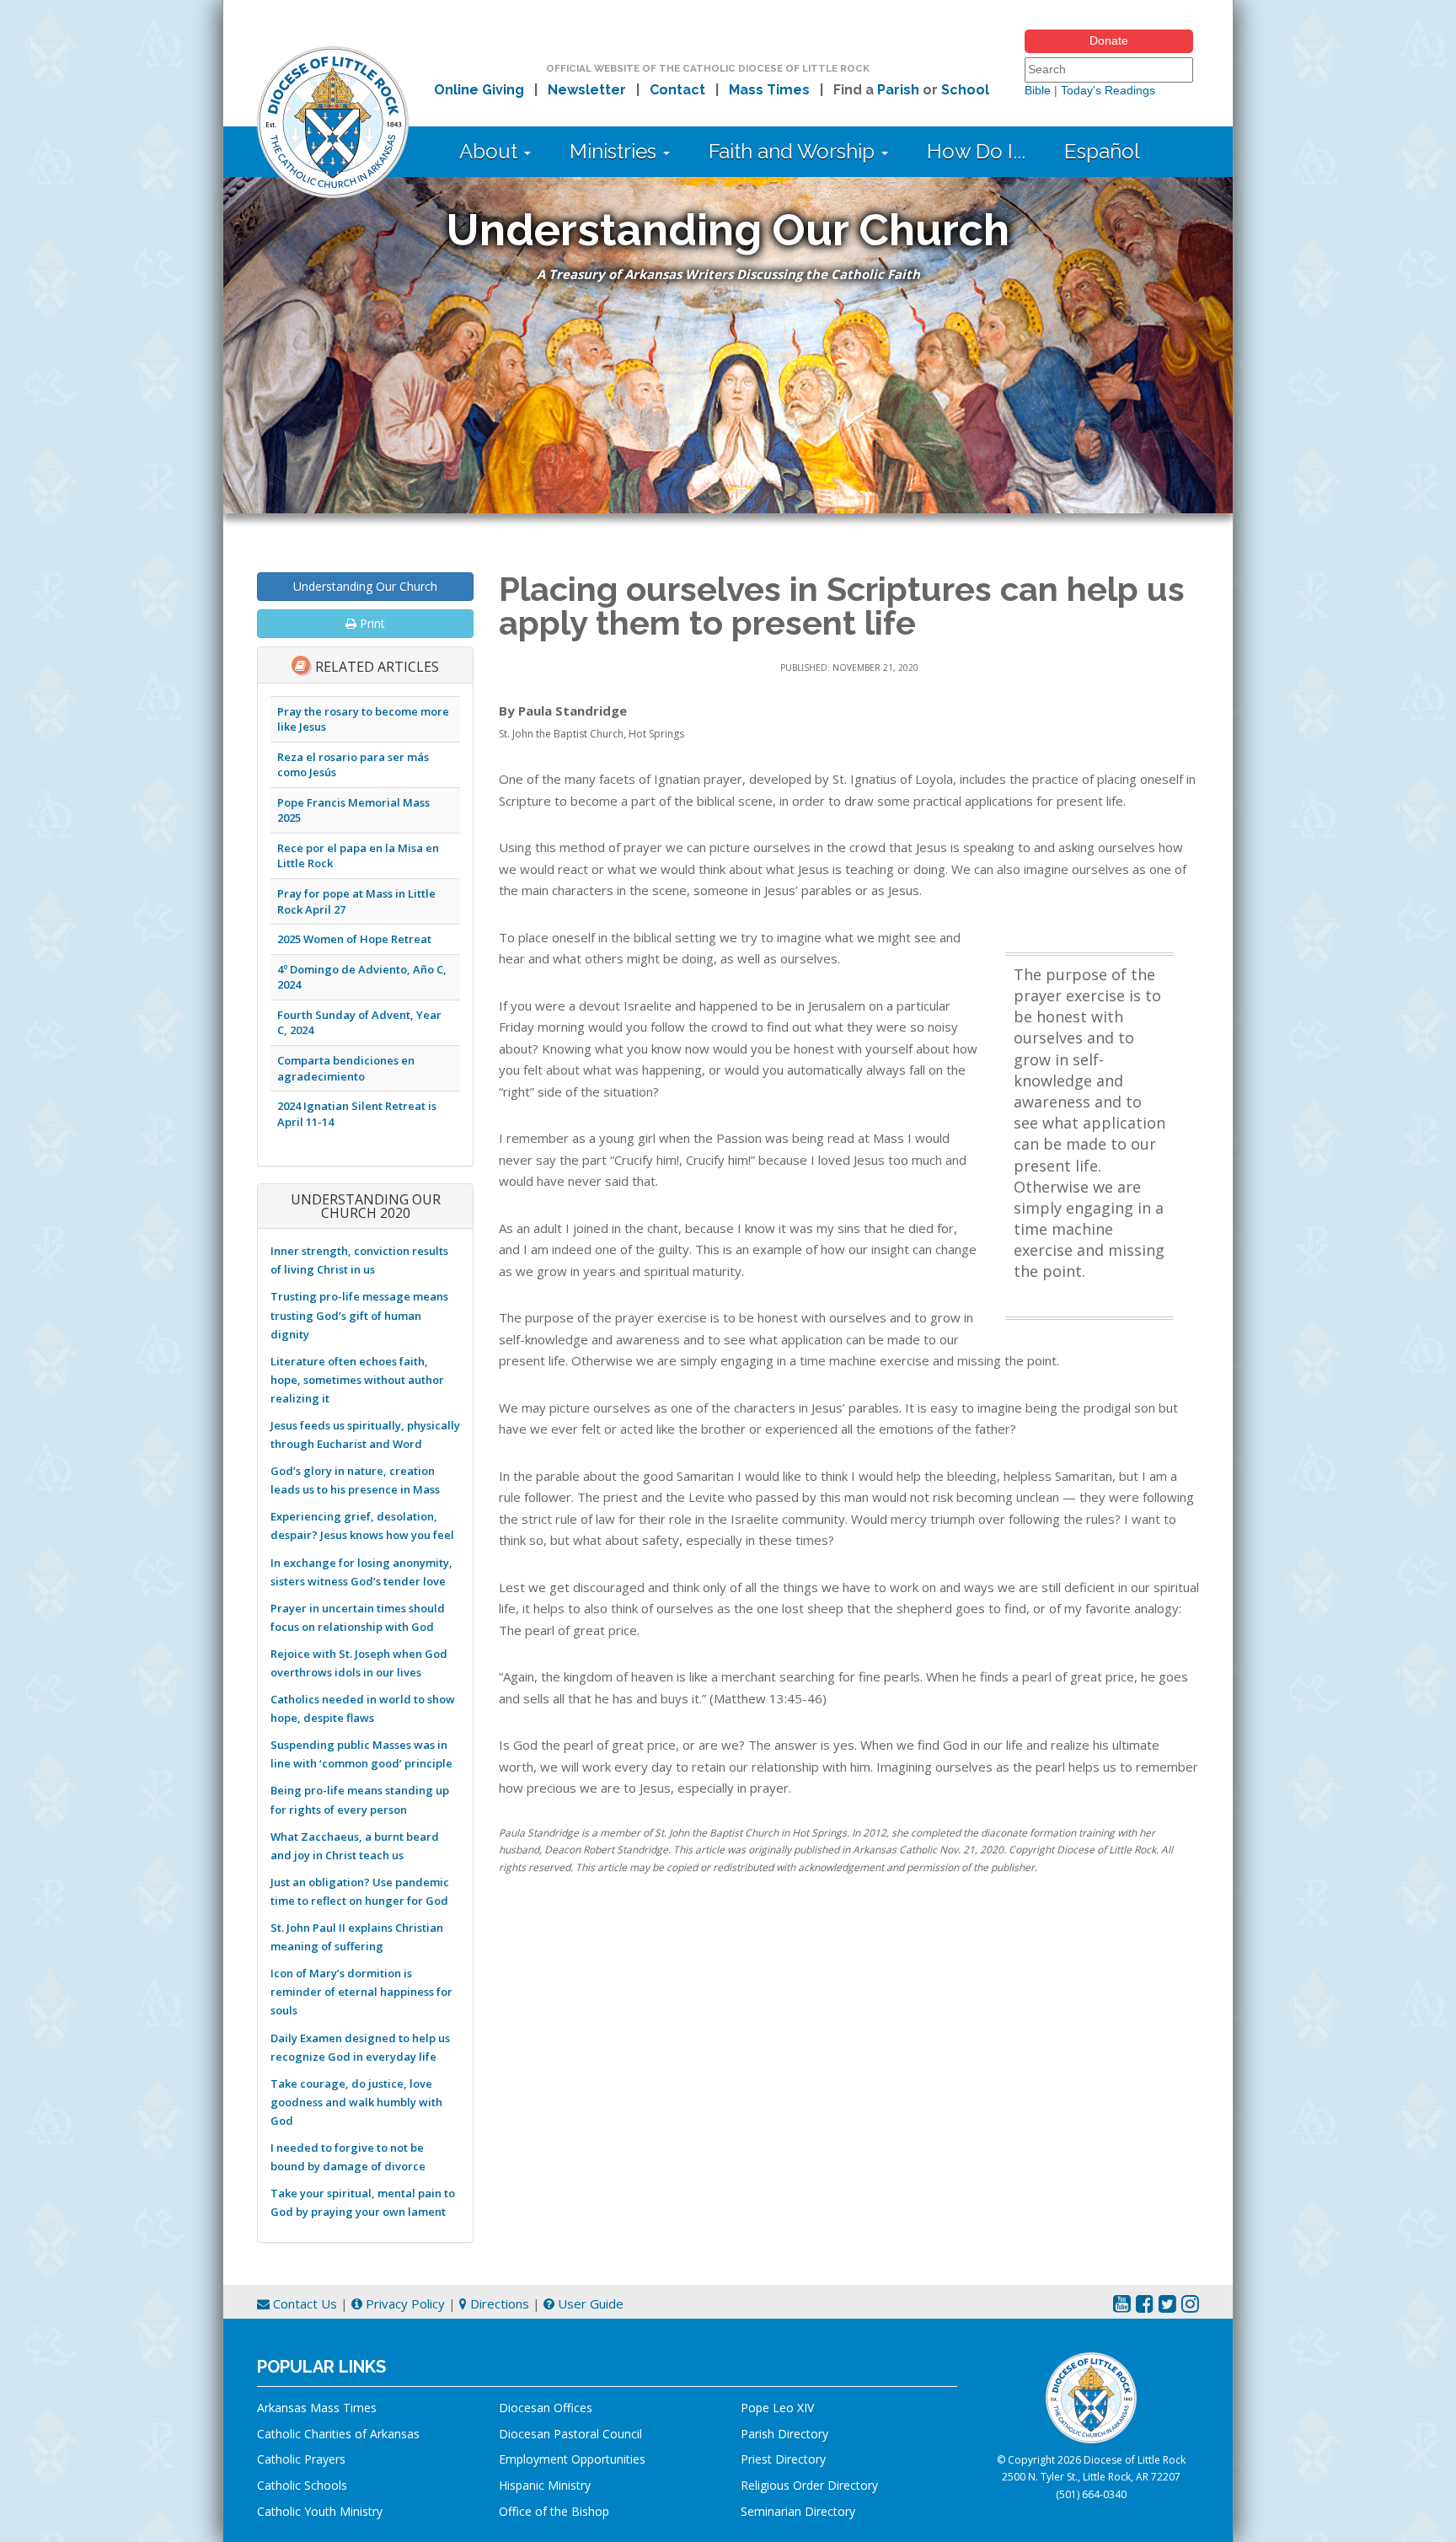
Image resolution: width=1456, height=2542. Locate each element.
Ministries (616, 151)
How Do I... (976, 151)
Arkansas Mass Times (317, 2408)
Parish (898, 90)
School (965, 90)
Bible (1038, 90)
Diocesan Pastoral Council (570, 2434)
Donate (1109, 40)
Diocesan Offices (546, 2408)
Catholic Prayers (301, 2459)
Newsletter (587, 90)
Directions (498, 2303)
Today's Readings (1108, 90)
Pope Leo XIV (777, 2408)
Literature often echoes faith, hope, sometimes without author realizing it (357, 1380)
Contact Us (303, 2303)
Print (371, 623)
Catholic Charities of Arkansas (338, 2434)
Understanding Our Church (365, 586)
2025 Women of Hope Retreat (354, 939)
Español (1102, 151)
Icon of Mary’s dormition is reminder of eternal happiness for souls (361, 1992)
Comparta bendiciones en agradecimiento (346, 1068)
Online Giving (479, 90)
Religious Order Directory (809, 2485)
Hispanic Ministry (545, 2485)
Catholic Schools (302, 2485)
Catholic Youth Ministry (320, 2511)
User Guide (589, 2303)
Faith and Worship (794, 151)
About (491, 151)
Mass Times (769, 90)
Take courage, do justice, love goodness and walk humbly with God (356, 2102)
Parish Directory (784, 2434)
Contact (677, 90)
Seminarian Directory (798, 2511)
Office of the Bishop (554, 2511)
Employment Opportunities (572, 2459)
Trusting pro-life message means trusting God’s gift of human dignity (359, 1315)
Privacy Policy (404, 2303)
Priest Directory (783, 2459)
